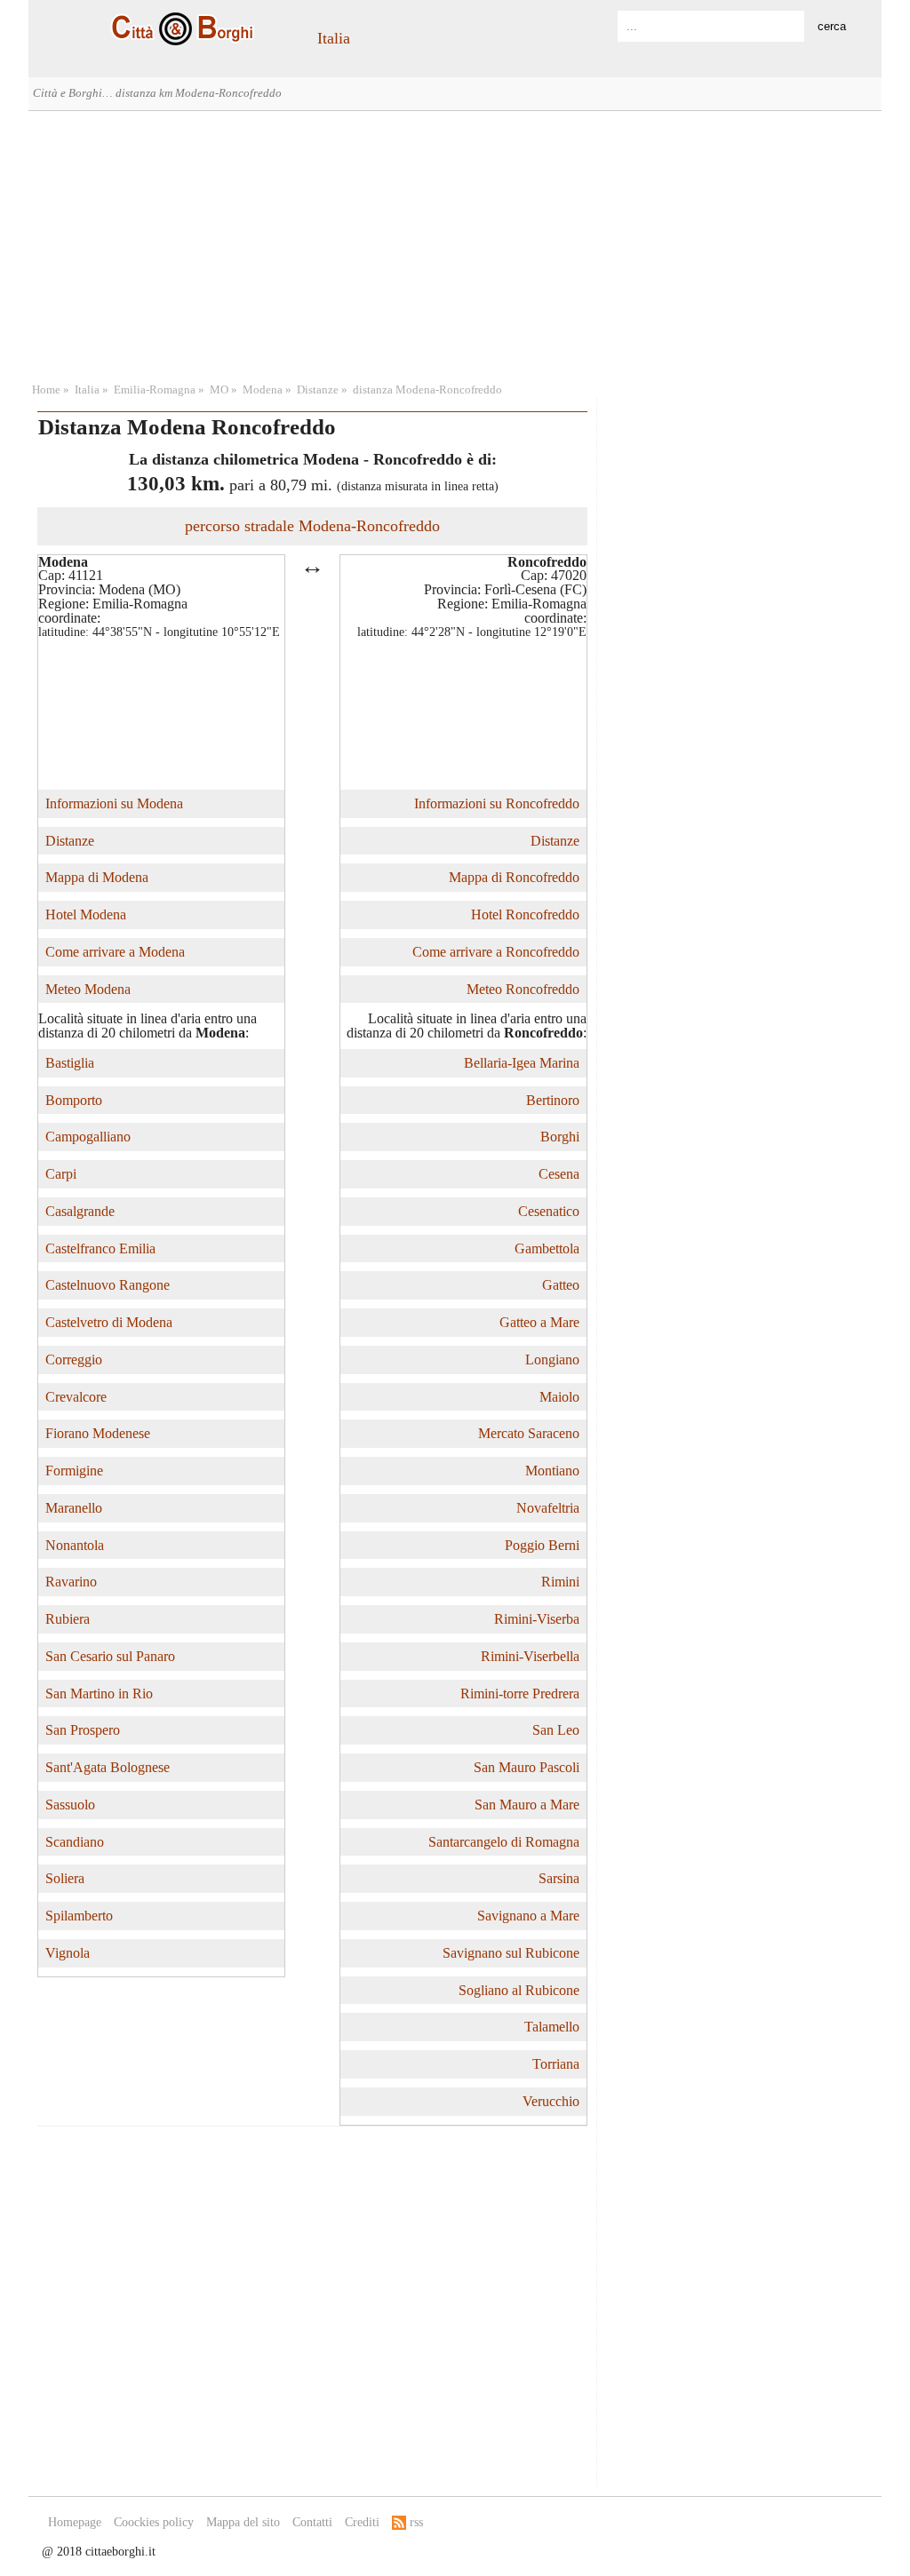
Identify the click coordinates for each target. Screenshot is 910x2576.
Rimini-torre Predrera (520, 1693)
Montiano (552, 1471)
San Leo (556, 1730)
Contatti (312, 2522)
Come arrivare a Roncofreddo (496, 952)
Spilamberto (79, 1916)
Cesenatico (549, 1211)
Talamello (552, 2027)
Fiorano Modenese (98, 1433)
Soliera (65, 1878)
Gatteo (561, 1285)
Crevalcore (76, 1397)
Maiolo (559, 1397)
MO (219, 390)
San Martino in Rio (99, 1693)
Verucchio (551, 2101)
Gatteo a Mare (539, 1322)
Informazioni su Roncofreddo (497, 803)
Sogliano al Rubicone (519, 1990)
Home (46, 390)
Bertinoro (553, 1100)
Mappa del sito (243, 2522)
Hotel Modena (86, 914)
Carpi (61, 1174)
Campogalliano (88, 1137)
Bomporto (74, 1100)
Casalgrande (80, 1211)
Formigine (74, 1471)
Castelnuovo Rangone (108, 1285)
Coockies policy (154, 2522)
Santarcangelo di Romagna (504, 1842)
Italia (334, 38)
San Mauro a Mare (527, 1805)
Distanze (318, 390)
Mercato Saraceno (529, 1433)
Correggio (74, 1360)
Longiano (552, 1360)
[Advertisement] (455, 244)
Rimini (560, 1582)
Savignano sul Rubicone (511, 1953)
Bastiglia (70, 1063)
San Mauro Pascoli (527, 1767)
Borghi (560, 1137)
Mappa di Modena (97, 877)
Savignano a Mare (528, 1916)
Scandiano (75, 1842)
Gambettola (547, 1248)
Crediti (362, 2522)
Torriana (556, 2064)
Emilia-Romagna (155, 390)
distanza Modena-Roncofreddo (427, 390)
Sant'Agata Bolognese (108, 1767)
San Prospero (83, 1730)
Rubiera (68, 1619)
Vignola (68, 1953)
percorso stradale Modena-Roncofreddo (312, 526)
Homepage (75, 2522)
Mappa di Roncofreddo (514, 877)
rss (415, 2522)
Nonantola (75, 1545)
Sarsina (559, 1878)
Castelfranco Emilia (100, 1248)
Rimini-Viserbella (530, 1656)
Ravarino (71, 1582)
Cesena (559, 1174)
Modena (263, 390)
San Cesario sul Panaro (110, 1656)
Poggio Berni (542, 1545)
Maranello (74, 1508)
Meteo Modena (88, 989)
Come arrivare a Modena (115, 952)
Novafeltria (548, 1508)
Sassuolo (70, 1805)
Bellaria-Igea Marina (522, 1063)
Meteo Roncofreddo (523, 989)
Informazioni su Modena (114, 803)
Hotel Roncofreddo (525, 914)
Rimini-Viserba (537, 1619)
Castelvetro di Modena (109, 1322)
